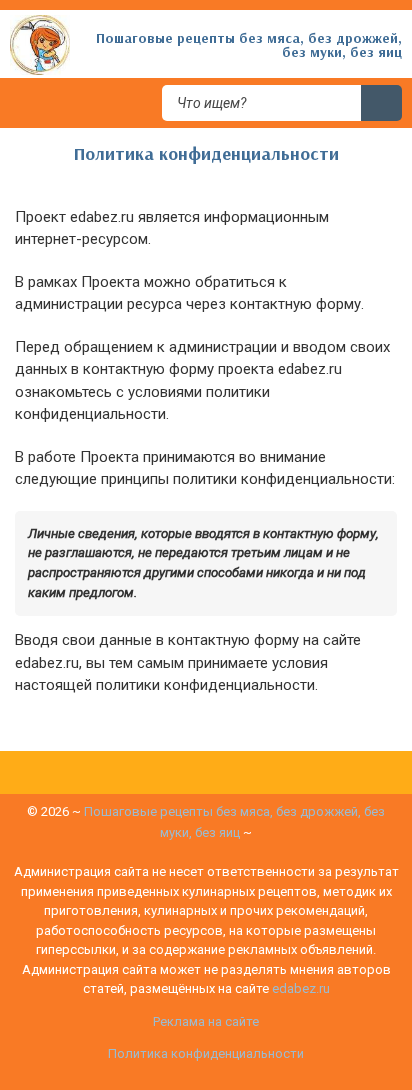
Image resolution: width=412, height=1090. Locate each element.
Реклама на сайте (206, 1021)
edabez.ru (301, 988)
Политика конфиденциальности (206, 1053)
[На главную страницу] (40, 44)
